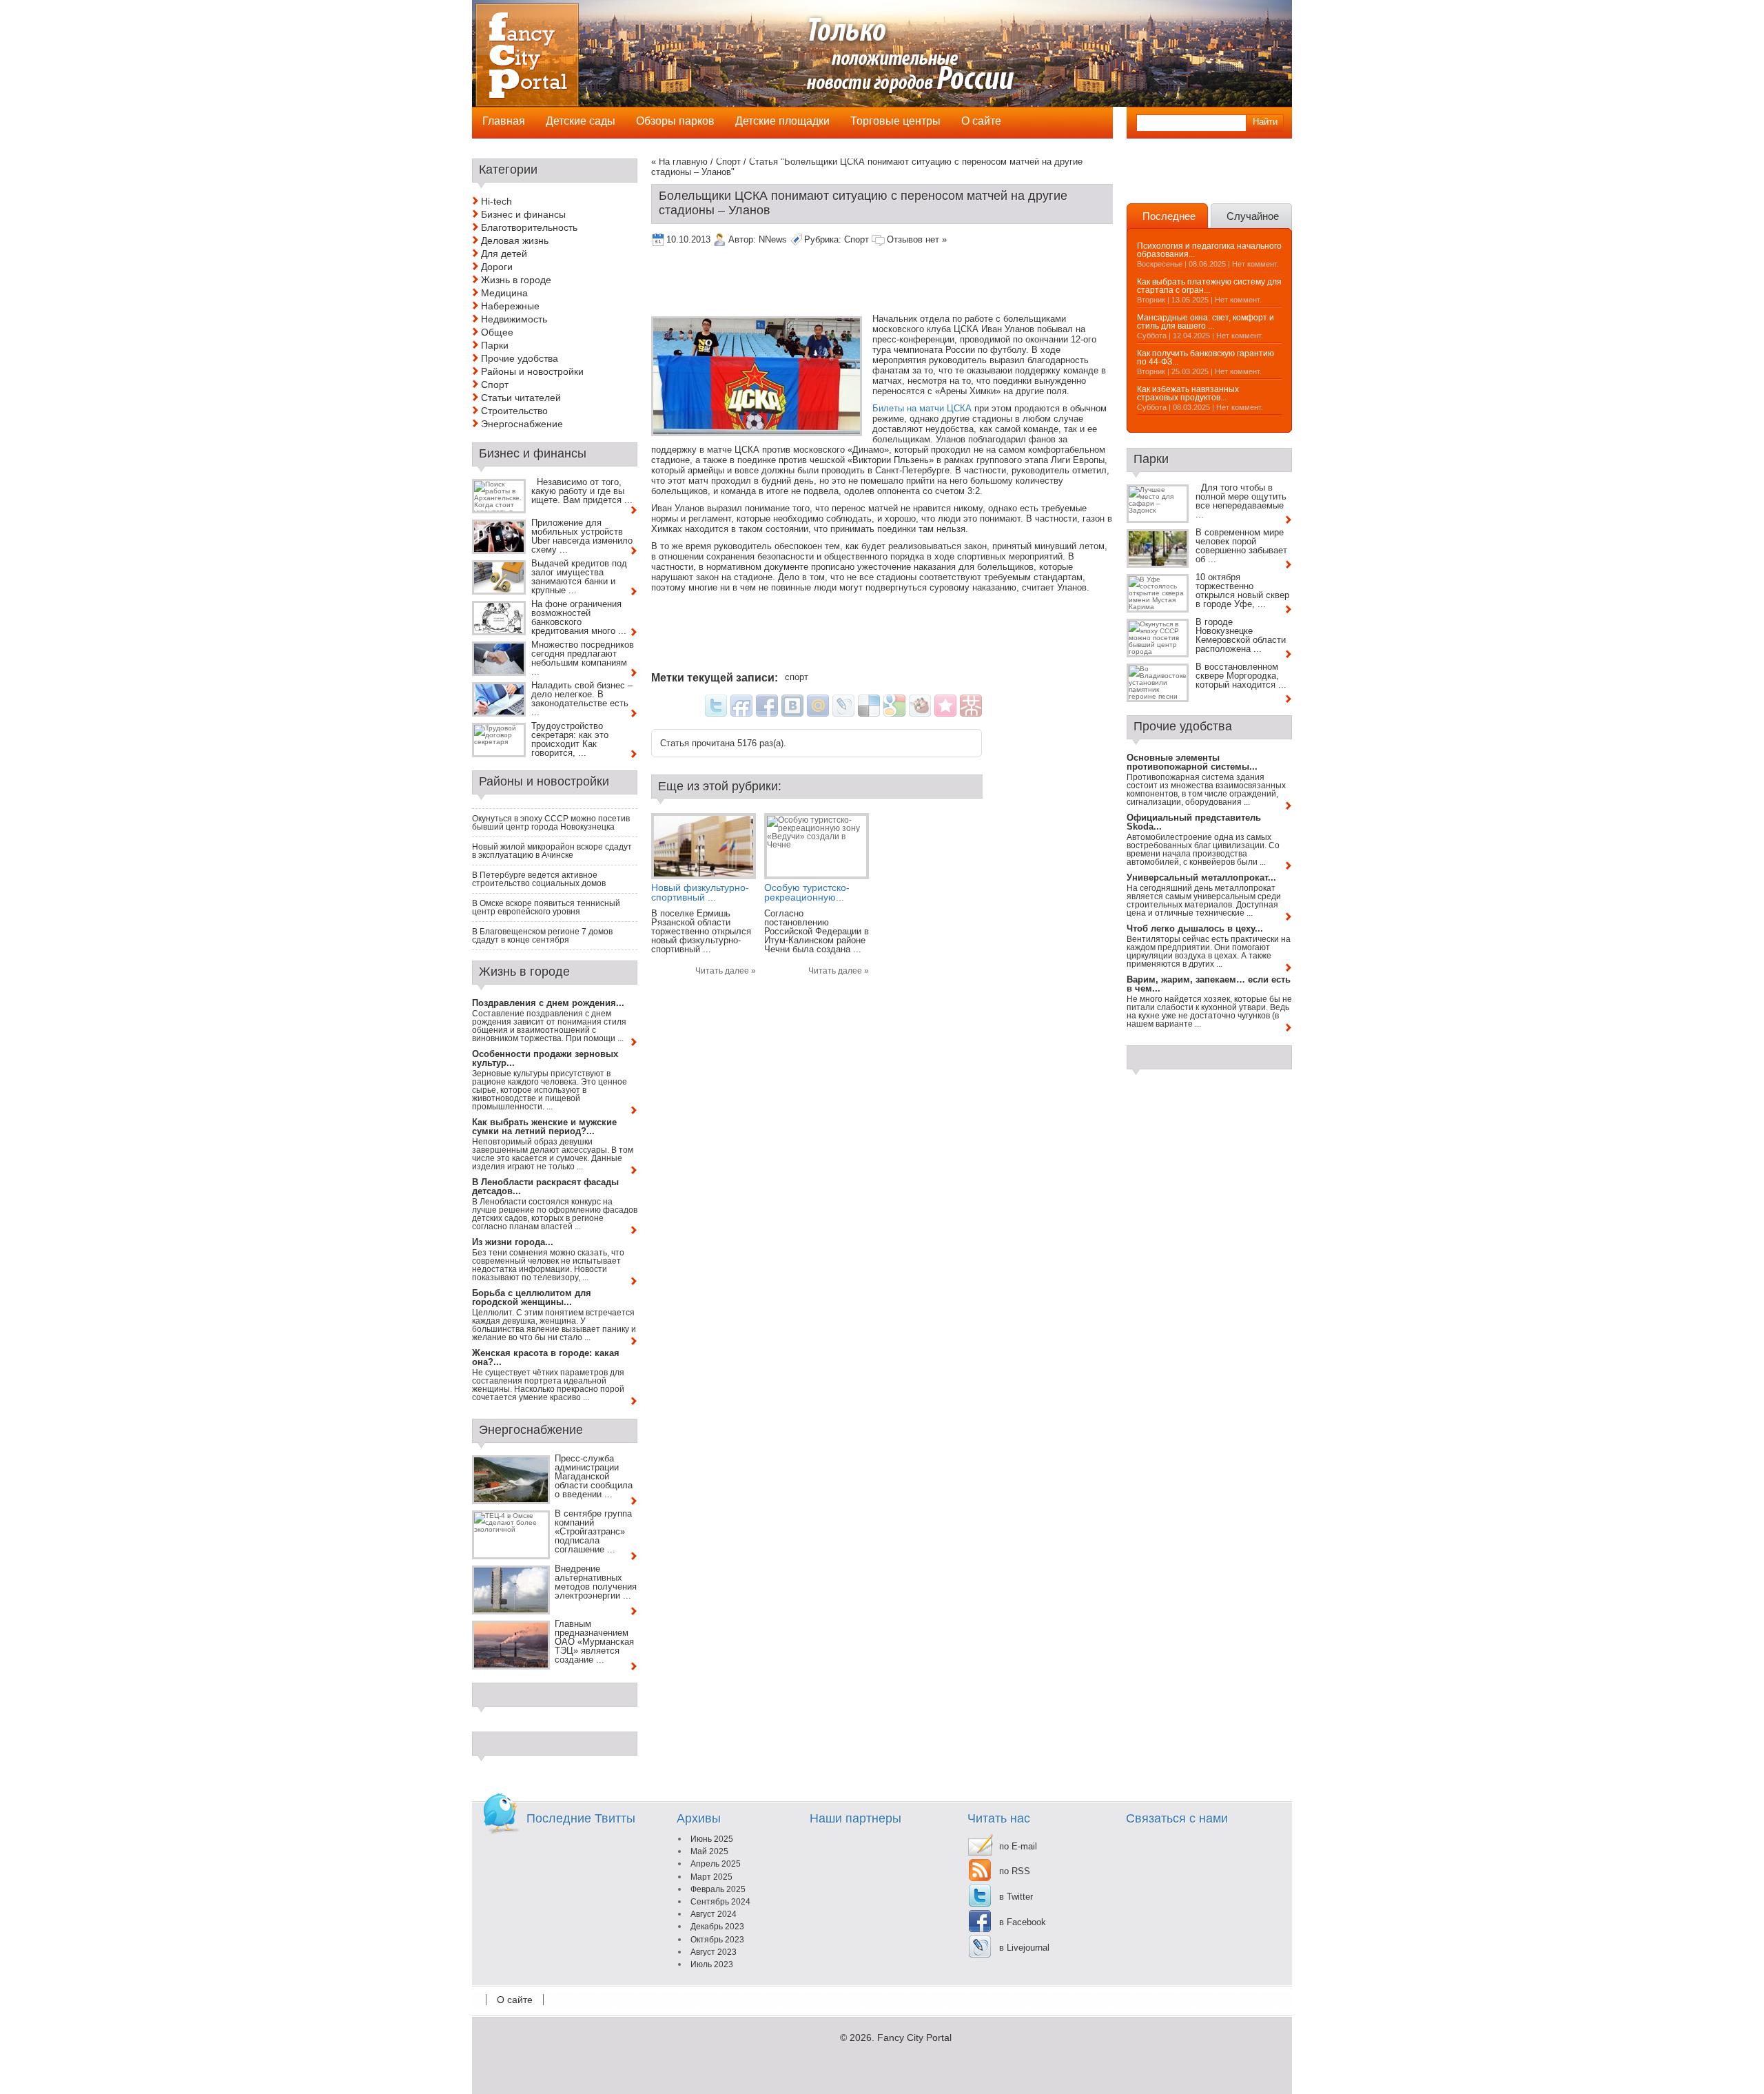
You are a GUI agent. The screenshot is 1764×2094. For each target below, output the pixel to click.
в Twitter (1016, 1897)
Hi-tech (496, 201)
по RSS (1015, 1871)
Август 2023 (714, 1952)
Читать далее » (726, 971)
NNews (773, 239)
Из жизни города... (513, 1242)
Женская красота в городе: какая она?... (546, 1357)
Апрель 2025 (716, 1864)
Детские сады (581, 121)
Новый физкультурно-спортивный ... (700, 892)
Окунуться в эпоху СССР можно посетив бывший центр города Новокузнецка (551, 823)
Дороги (497, 267)
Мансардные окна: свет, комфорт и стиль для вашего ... (1206, 322)
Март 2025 (711, 1877)
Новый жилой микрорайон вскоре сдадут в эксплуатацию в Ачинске (552, 851)
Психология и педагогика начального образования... (1209, 250)
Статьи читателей (521, 398)
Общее (497, 332)
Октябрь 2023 (717, 1940)
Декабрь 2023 (717, 1927)
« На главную (679, 162)
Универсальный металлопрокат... (1201, 877)
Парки (495, 345)
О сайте (515, 2000)
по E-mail (1018, 1846)
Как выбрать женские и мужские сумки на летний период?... (544, 1127)
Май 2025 (709, 1851)
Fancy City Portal (914, 2037)
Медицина (504, 293)
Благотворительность (529, 227)
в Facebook (1023, 1922)
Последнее (1169, 216)
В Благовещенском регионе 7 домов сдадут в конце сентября (542, 936)
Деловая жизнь (515, 240)
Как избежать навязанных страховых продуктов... (1188, 393)
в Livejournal (1024, 1948)
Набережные (510, 306)
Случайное (1253, 216)
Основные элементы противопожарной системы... (1192, 762)
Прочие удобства (520, 358)
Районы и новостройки (532, 371)
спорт (797, 677)
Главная (504, 121)
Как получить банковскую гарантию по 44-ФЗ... (1206, 358)
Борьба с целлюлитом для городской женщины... (532, 1297)
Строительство (514, 411)
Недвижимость (514, 319)
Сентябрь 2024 (720, 1902)
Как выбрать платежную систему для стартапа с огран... (1209, 286)
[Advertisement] (902, 283)
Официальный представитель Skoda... (1194, 822)
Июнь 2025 (712, 1839)
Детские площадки (782, 121)
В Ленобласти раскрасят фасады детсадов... (545, 1187)
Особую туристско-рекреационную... (807, 892)
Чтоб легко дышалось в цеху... (1195, 928)
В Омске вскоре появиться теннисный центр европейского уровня (546, 907)
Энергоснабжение (522, 424)
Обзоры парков (675, 121)
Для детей (504, 254)
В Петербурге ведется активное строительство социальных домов (539, 879)
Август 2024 (714, 1914)
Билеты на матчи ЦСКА (922, 408)
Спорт (728, 162)
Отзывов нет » (917, 239)
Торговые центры (895, 121)
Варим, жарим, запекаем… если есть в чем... (1209, 984)
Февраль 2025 (718, 1889)
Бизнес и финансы (523, 214)
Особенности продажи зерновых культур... (545, 1058)
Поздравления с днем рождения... (548, 1003)
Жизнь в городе (516, 280)
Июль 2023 (712, 1964)
